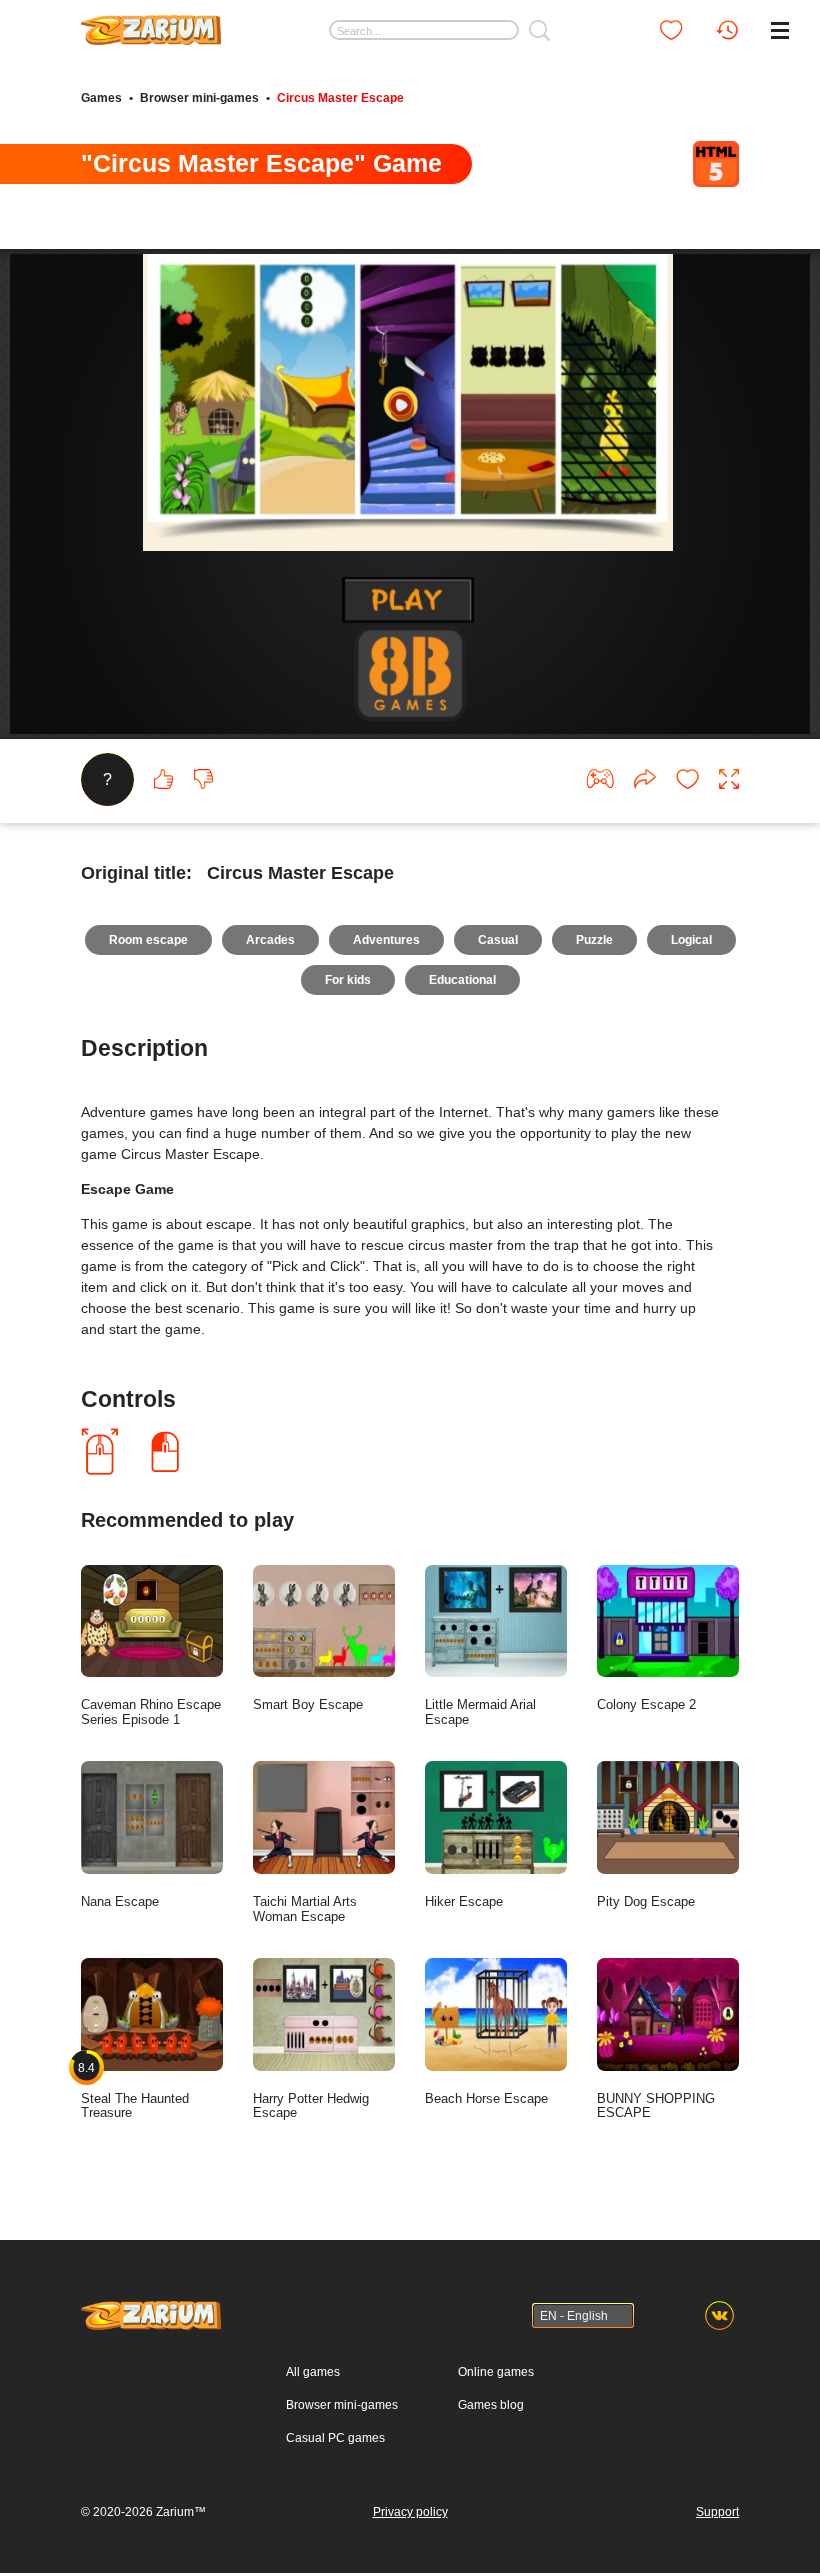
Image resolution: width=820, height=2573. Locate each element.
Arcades (270, 940)
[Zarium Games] (151, 23)
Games (101, 98)
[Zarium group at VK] (719, 2315)
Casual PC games (335, 2438)
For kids (348, 980)
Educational (462, 980)
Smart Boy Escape (308, 1704)
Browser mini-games (199, 98)
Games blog (491, 2405)
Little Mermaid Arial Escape (480, 1712)
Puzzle (594, 940)
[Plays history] (727, 30)
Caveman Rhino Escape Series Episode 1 (151, 1712)
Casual (498, 940)
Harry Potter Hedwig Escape (311, 2106)
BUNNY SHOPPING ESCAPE (656, 2106)
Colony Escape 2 (646, 1704)
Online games (496, 2372)
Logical (691, 940)
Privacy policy (410, 2512)
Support (717, 2512)
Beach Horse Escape (486, 2098)
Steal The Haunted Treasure (135, 2090)
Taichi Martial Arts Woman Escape (305, 1909)
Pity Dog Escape (646, 1901)
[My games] (671, 30)
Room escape (148, 940)
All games (313, 2372)
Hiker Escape (464, 1901)
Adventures (386, 940)
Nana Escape (120, 1901)
